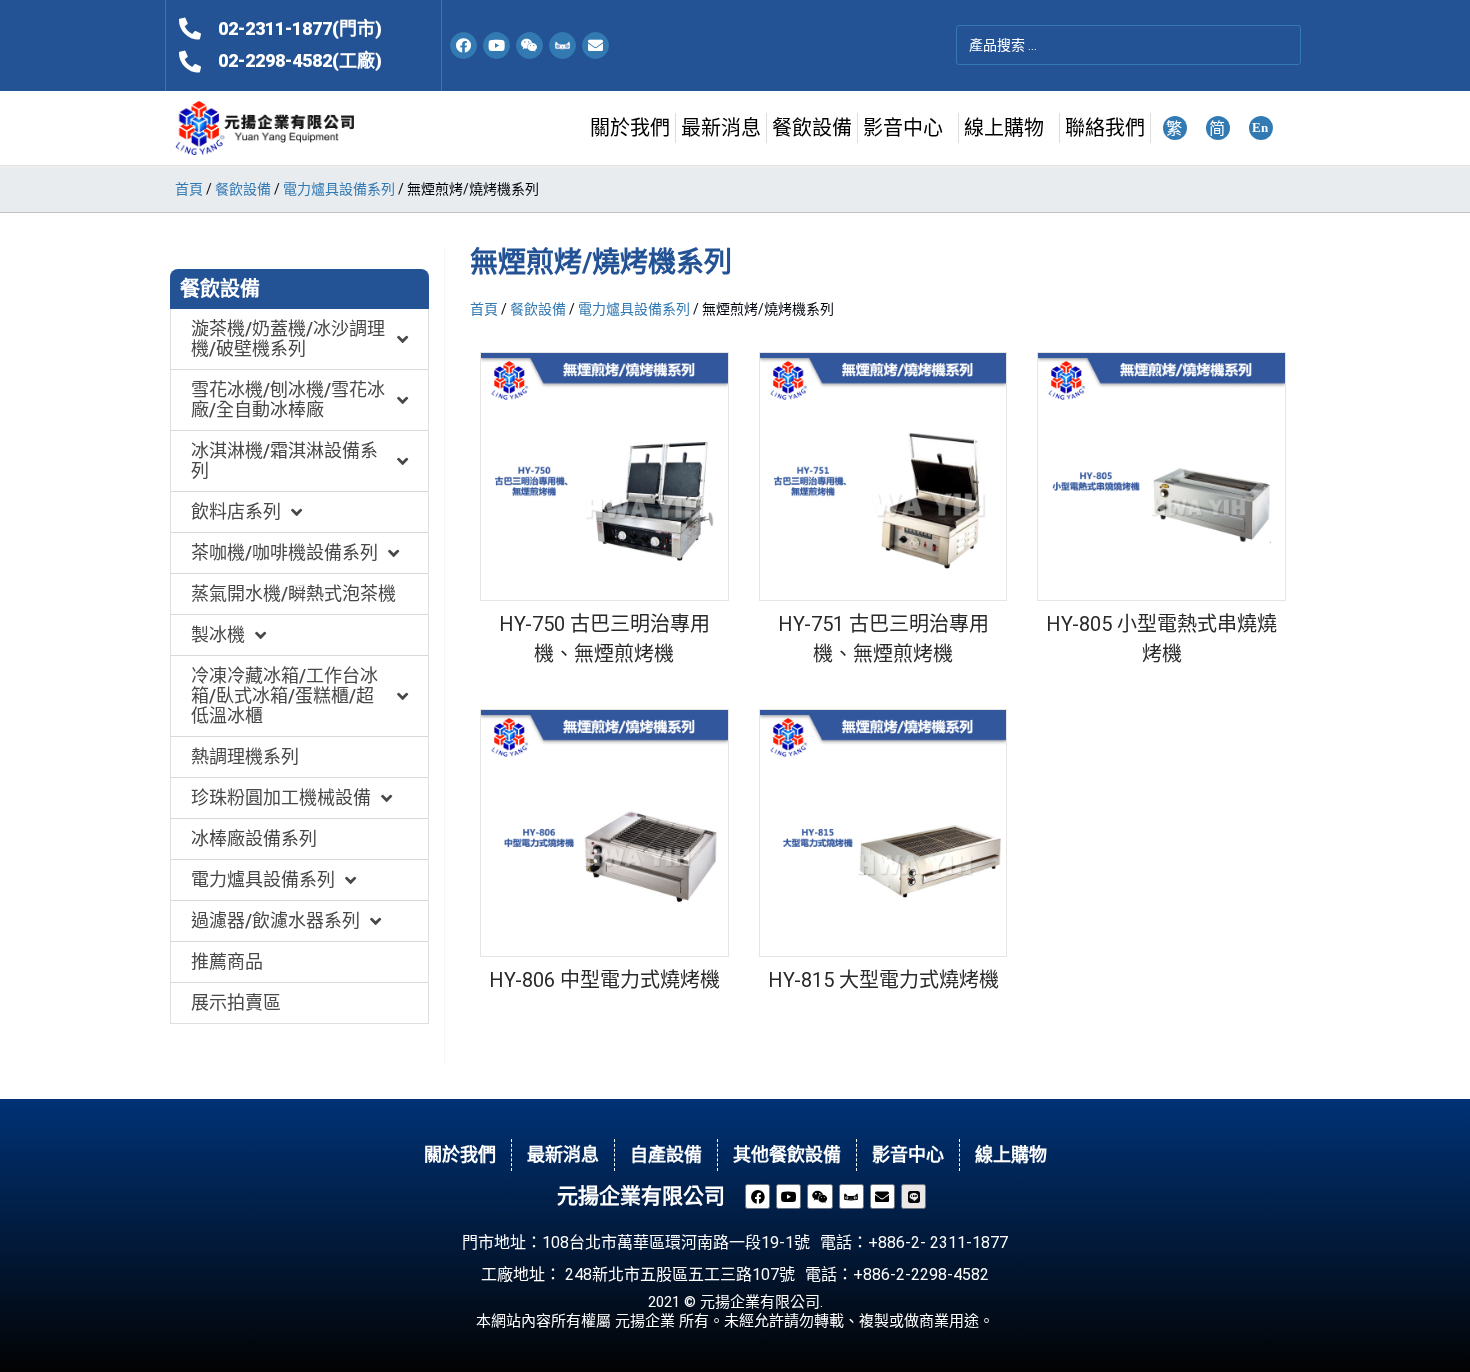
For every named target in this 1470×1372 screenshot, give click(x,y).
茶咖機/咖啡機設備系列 (284, 552)
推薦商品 (227, 961)
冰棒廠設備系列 (254, 838)
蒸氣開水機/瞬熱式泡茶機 (293, 593)
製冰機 (218, 634)
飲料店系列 (236, 511)
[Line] (913, 1196)
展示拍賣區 (236, 1002)
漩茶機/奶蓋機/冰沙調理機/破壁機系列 (288, 338)
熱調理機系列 (245, 756)
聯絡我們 (1105, 128)
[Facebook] (463, 45)
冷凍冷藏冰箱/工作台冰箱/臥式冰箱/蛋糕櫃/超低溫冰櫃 (284, 695)
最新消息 (721, 128)
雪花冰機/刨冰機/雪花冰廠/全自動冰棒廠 (288, 399)
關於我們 (630, 128)
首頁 (189, 189)
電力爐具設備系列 (339, 189)
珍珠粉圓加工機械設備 (281, 797)
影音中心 (903, 128)
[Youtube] (496, 45)
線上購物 (1004, 128)
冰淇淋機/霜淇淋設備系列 (284, 460)
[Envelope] (595, 45)
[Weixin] (529, 45)
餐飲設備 (812, 128)
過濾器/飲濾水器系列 (275, 920)
